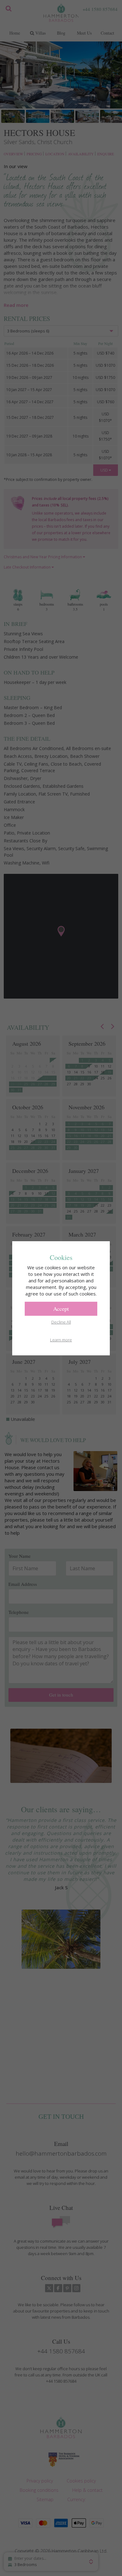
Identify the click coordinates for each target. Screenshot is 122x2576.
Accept (61, 1309)
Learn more (61, 1340)
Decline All (61, 1322)
